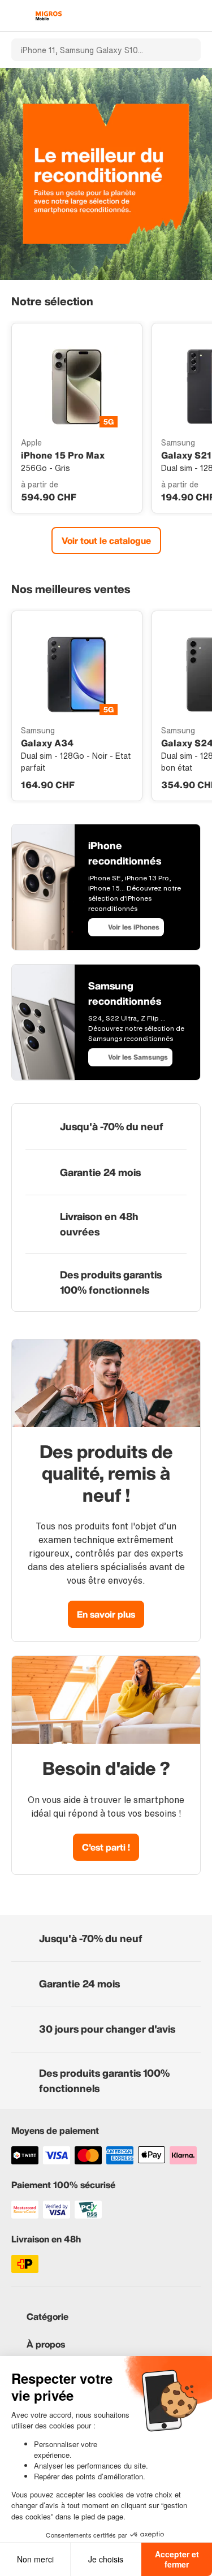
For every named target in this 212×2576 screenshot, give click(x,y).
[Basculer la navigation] (17, 16)
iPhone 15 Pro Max (63, 455)
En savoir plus (106, 1614)
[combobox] (91, 50)
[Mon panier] (195, 16)
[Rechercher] (185, 50)
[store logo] (49, 16)
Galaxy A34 (47, 743)
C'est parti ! (106, 1847)
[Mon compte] (176, 16)
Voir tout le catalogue (106, 541)
